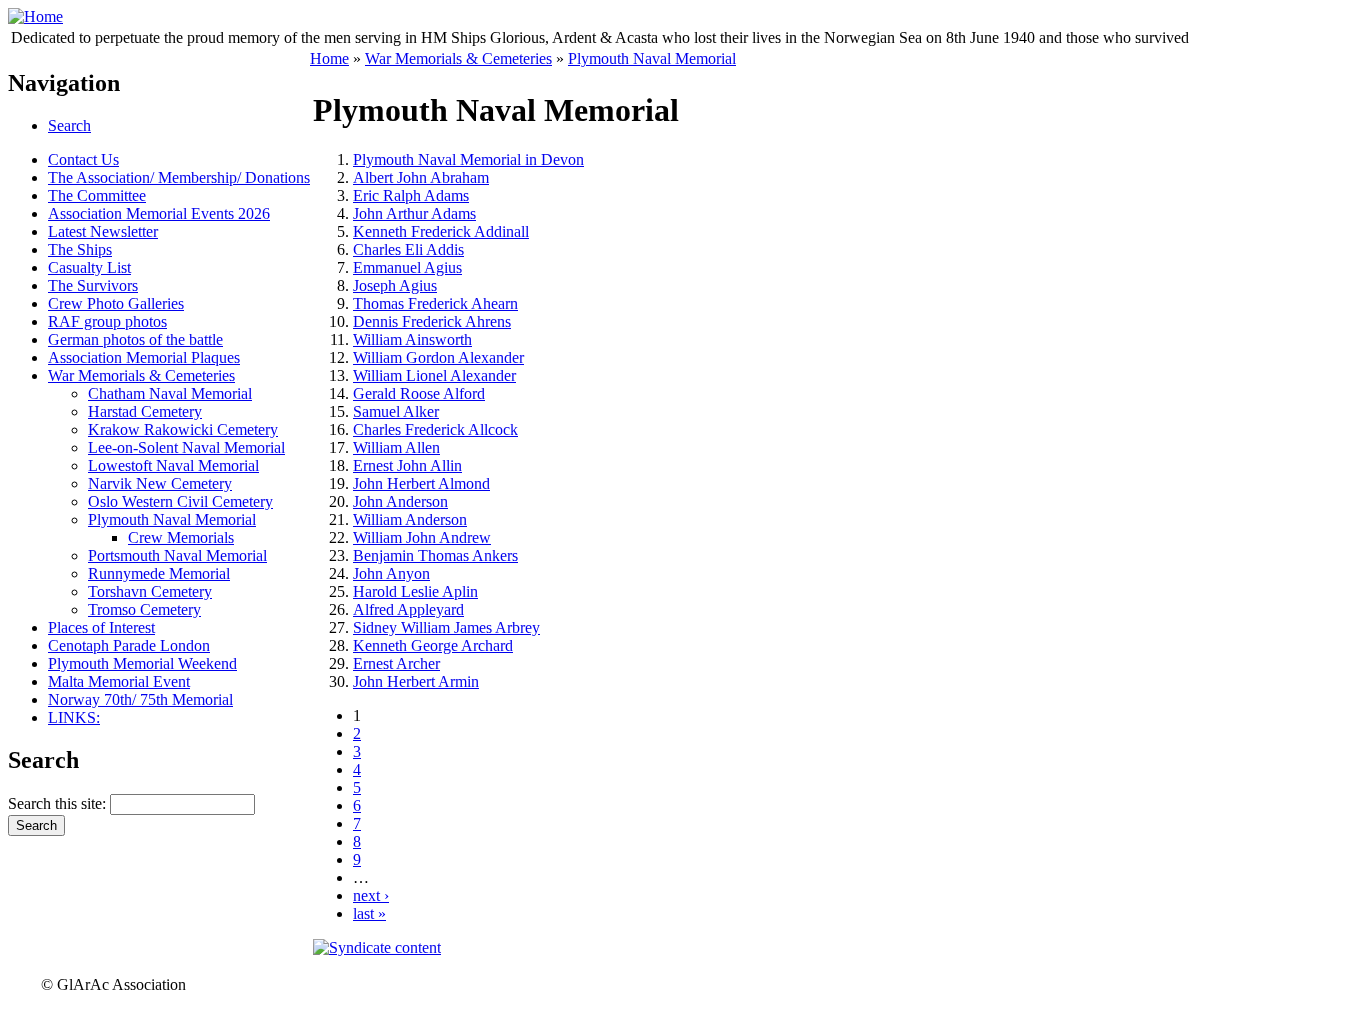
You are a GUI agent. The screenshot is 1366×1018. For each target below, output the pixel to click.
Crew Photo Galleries (116, 303)
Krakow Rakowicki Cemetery (183, 429)
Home (329, 58)
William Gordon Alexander (438, 357)
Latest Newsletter (103, 231)
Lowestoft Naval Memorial (173, 465)
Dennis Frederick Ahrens (432, 321)
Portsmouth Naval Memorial (177, 555)
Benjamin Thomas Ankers (435, 555)
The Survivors (93, 285)
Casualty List (89, 267)
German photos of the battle (135, 339)
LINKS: (74, 717)
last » (369, 913)
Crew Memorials (181, 537)
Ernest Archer (396, 663)
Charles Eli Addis (408, 249)
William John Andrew (422, 537)
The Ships (80, 249)
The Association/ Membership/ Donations (179, 177)
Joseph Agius (395, 285)
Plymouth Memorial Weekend (142, 663)
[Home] (35, 16)
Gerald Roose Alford (419, 393)
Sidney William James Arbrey (446, 627)
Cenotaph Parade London (129, 645)
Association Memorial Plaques (144, 357)
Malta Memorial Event (119, 681)
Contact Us (83, 159)
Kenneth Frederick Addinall (441, 231)
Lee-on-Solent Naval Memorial (186, 447)
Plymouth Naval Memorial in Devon (468, 159)
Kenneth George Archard (433, 645)
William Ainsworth (412, 339)
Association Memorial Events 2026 (159, 213)
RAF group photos (107, 321)
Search (69, 125)
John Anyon (391, 573)
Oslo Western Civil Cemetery (180, 501)
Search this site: (59, 803)
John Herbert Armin (416, 681)
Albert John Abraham (421, 177)
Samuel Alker (396, 411)
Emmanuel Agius (407, 267)
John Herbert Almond (421, 483)
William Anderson (410, 519)
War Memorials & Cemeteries (141, 375)
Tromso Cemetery (144, 609)
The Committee (97, 195)
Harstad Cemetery (145, 411)
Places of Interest (101, 627)
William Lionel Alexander (434, 375)
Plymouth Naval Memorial (172, 519)
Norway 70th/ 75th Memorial (140, 699)
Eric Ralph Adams (411, 195)
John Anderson (400, 501)
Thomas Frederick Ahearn (435, 303)
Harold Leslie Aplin (415, 591)
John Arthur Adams (414, 213)
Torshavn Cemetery (150, 591)
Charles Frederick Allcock (435, 429)
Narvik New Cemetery (160, 483)
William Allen (396, 447)
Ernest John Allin (407, 465)
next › (371, 895)
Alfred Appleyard (408, 609)
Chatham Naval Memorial (170, 393)
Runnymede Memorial (159, 573)
